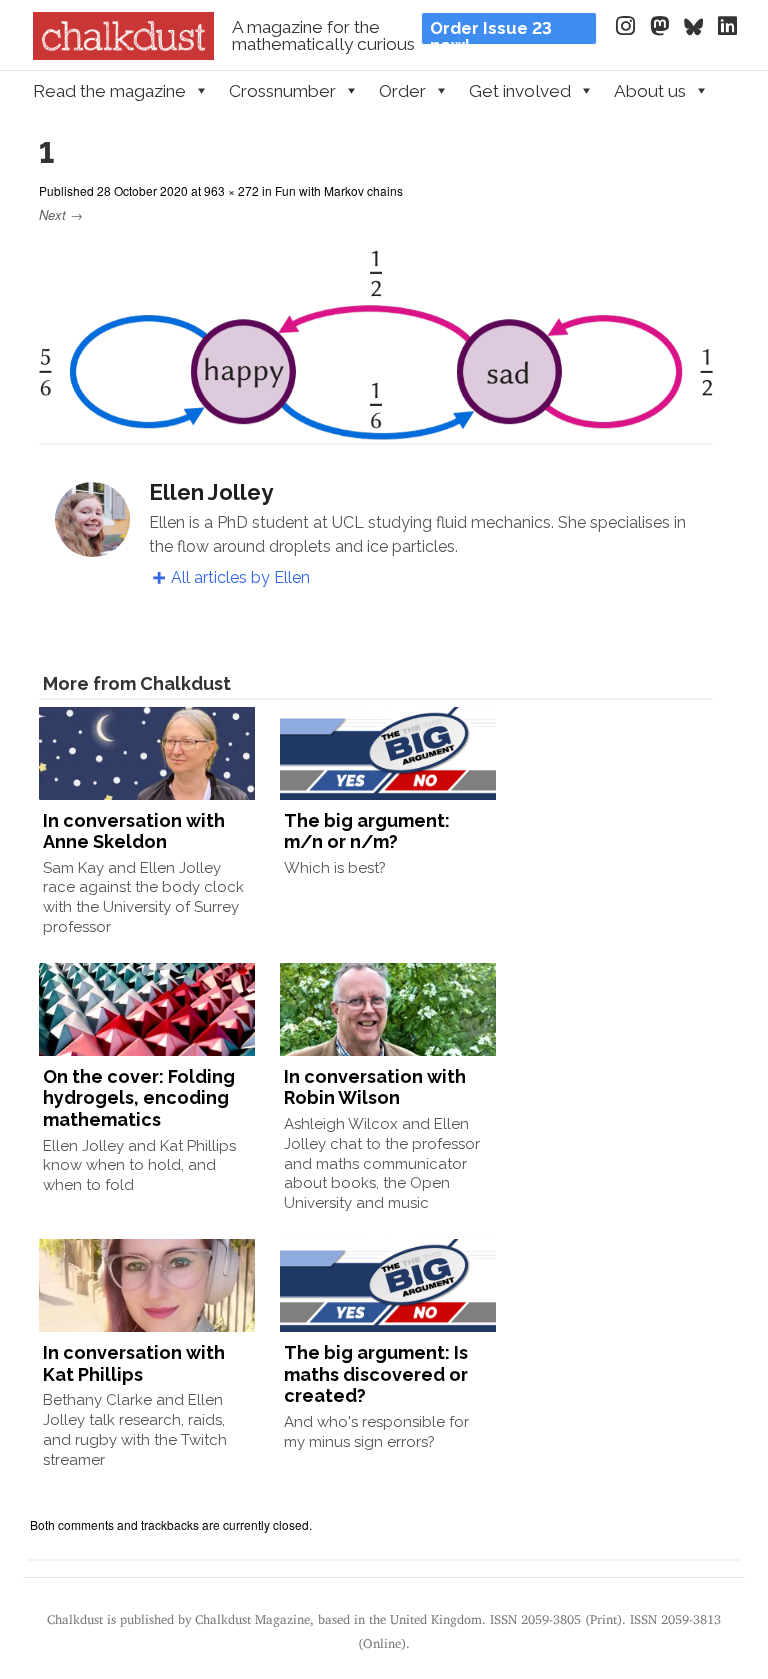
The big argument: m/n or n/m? (367, 831)
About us (650, 91)
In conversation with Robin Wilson (375, 1087)
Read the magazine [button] (109, 91)
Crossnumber (282, 91)
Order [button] (402, 91)
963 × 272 (231, 190)
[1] (376, 430)
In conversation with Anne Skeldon (134, 831)
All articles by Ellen (240, 577)
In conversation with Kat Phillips (134, 1363)
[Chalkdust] (123, 54)
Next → (61, 214)
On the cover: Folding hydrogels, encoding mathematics (139, 1098)
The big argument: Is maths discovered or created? (376, 1374)
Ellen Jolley (211, 492)
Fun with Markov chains (339, 190)
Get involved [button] (520, 91)
